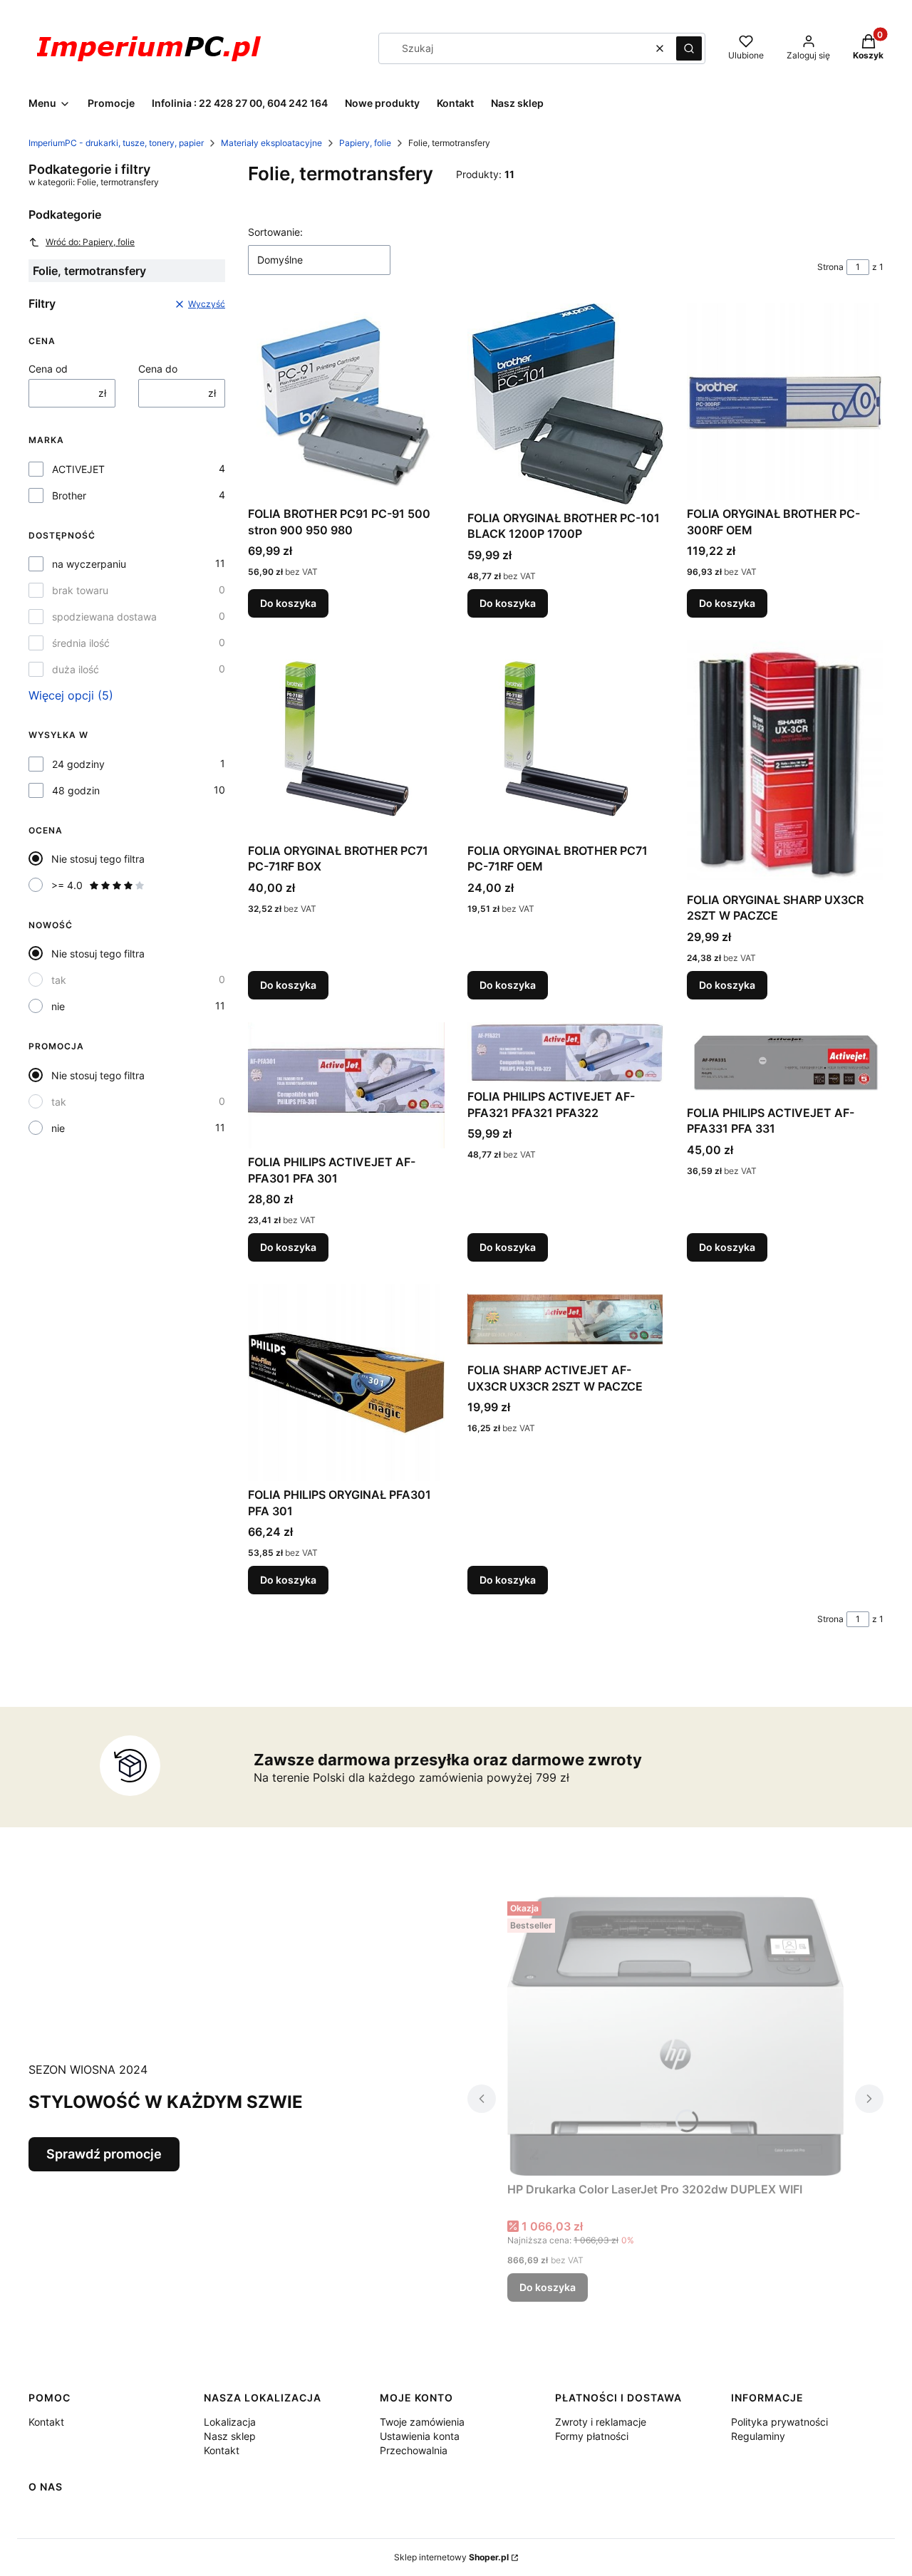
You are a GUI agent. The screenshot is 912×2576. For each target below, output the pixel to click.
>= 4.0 (67, 885)
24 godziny (78, 764)
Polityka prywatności (779, 2422)
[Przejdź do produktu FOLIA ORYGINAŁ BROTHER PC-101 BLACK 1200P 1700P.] (566, 404)
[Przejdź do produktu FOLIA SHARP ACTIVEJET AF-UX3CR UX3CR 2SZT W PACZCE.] (566, 1320)
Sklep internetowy (451, 2557)
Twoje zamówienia (422, 2422)
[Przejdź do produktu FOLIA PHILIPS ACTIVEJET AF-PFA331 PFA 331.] (785, 1061)
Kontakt (46, 2422)
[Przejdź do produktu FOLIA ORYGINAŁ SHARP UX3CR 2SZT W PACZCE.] (785, 763)
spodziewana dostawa (104, 617)
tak (59, 980)
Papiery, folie (365, 143)
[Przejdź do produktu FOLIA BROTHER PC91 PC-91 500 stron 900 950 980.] (346, 402)
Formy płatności (592, 2436)
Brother (69, 495)
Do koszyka (288, 603)
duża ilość (76, 669)
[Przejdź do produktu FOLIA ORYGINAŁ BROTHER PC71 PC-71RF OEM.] (566, 739)
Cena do (158, 369)
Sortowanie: (275, 232)
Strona (830, 267)
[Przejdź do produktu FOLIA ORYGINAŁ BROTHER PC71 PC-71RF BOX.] (346, 739)
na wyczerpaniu (89, 564)
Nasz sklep (230, 2436)
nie (58, 1006)
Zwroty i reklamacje (601, 2422)
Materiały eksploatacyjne (271, 143)
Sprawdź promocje (104, 2154)
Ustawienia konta (420, 2436)
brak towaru (80, 590)
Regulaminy (758, 2436)
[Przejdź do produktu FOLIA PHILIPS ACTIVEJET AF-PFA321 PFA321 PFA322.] (566, 1053)
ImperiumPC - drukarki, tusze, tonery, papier (116, 143)
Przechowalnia (414, 2450)
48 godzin (76, 790)
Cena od (48, 369)
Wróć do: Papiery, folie (90, 242)
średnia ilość (81, 643)
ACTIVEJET (78, 469)
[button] (689, 48)
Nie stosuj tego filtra (98, 859)
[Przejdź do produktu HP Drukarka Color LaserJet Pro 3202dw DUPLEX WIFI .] (675, 2036)
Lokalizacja (230, 2422)
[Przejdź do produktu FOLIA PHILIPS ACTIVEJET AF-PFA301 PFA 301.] (346, 1086)
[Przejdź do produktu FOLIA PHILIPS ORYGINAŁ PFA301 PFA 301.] (346, 1383)
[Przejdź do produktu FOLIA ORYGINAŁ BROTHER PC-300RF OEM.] (785, 402)
